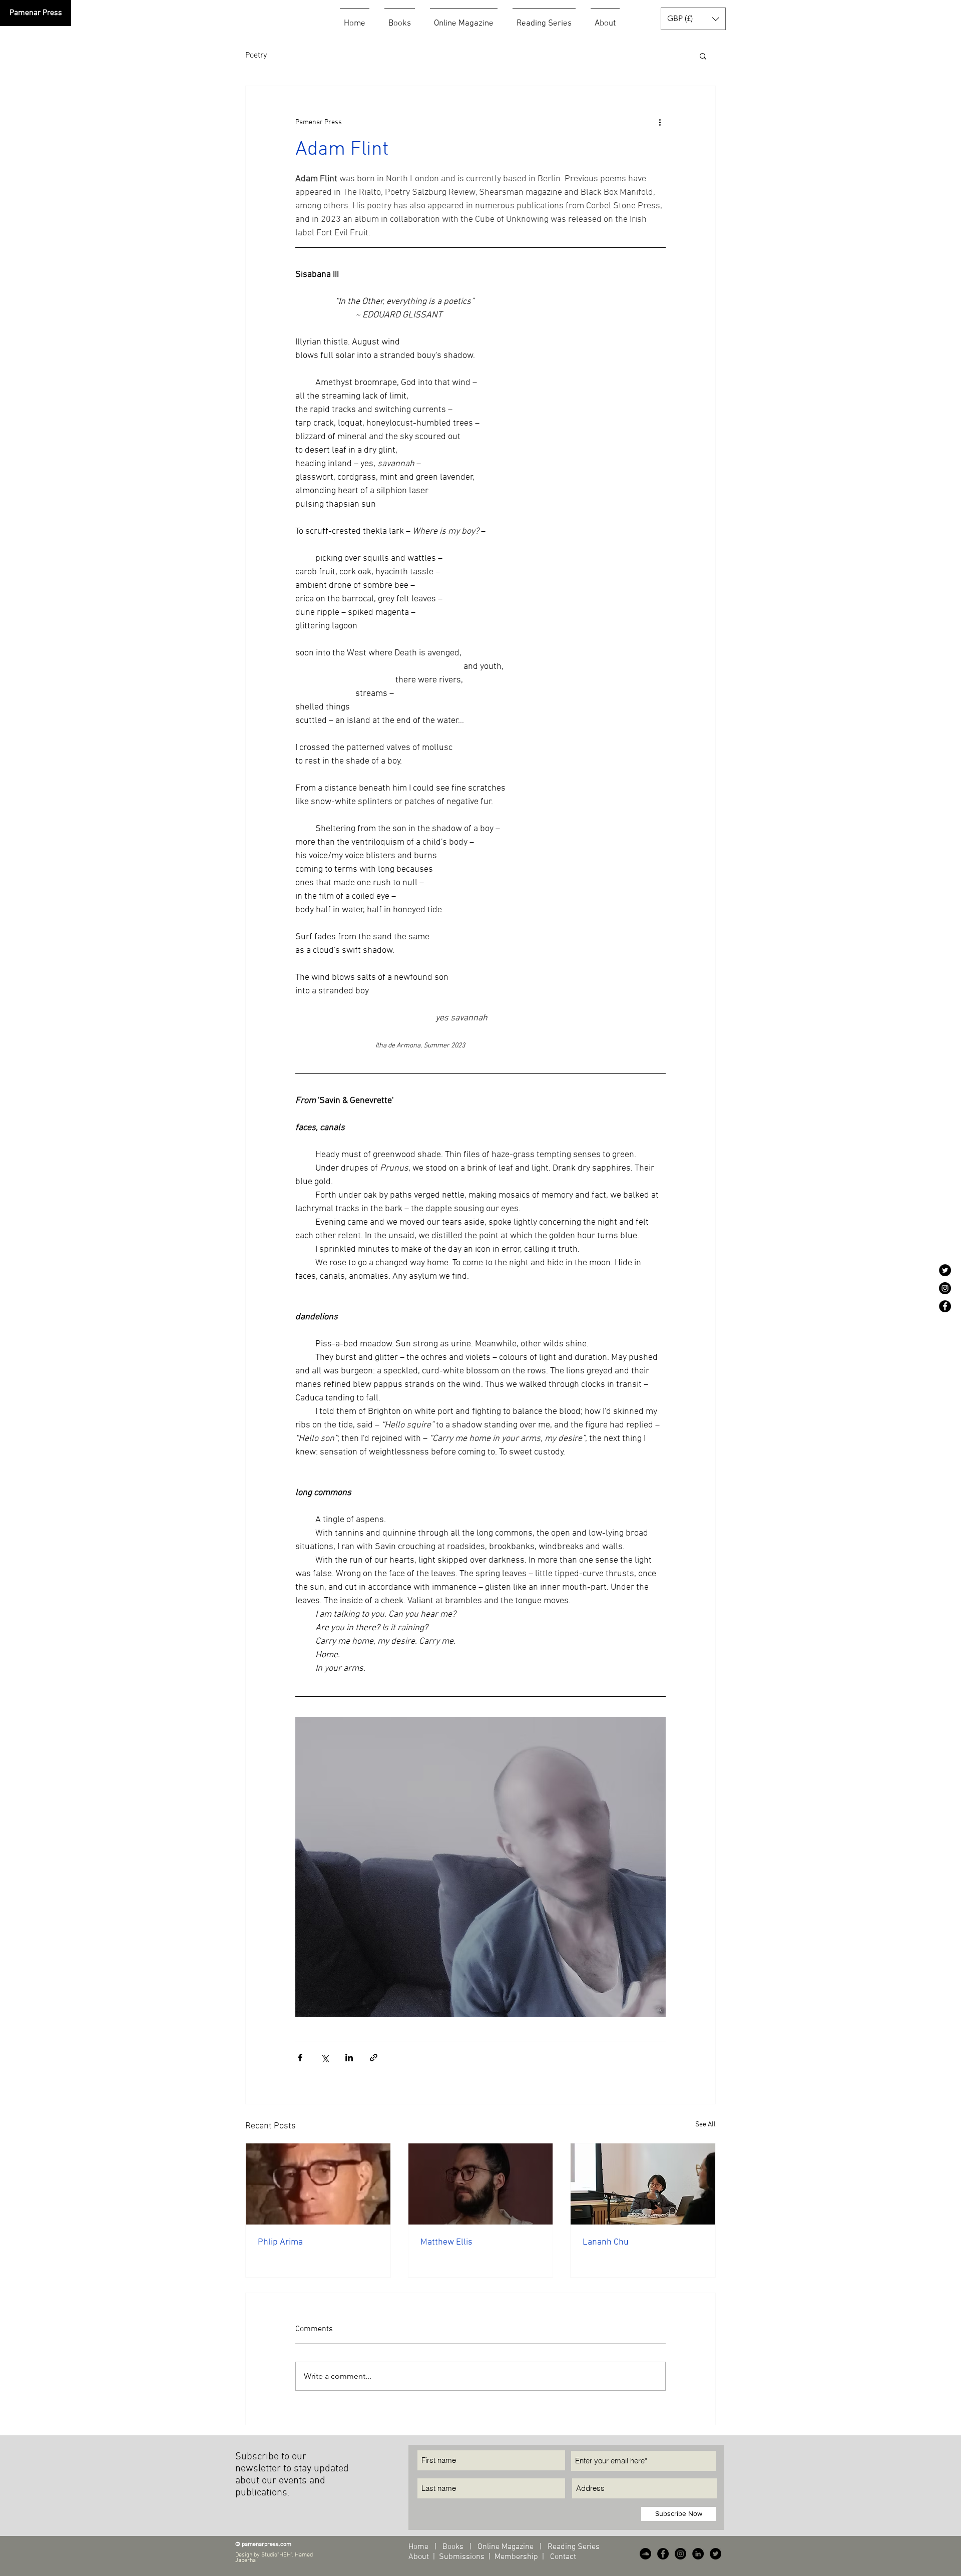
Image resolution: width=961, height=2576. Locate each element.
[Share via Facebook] (300, 2058)
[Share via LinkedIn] (349, 2058)
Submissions (462, 2557)
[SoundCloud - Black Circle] (645, 2554)
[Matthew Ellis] (481, 2184)
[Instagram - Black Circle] (945, 1288)
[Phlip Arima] (318, 2184)
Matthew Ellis (446, 2242)
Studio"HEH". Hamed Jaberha (274, 2558)
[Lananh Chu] (643, 2184)
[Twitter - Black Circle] (945, 1270)
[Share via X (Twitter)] (325, 2058)
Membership (516, 2557)
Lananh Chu (606, 2242)
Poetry (256, 56)
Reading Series (573, 2547)
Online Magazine (507, 2547)
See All (705, 2125)
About (420, 2557)
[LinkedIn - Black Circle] (698, 2554)
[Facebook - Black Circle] (945, 1306)
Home (418, 2547)
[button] (693, 19)
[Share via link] (374, 2058)
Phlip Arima (280, 2242)
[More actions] (660, 122)
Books (453, 2547)
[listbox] (693, 19)
